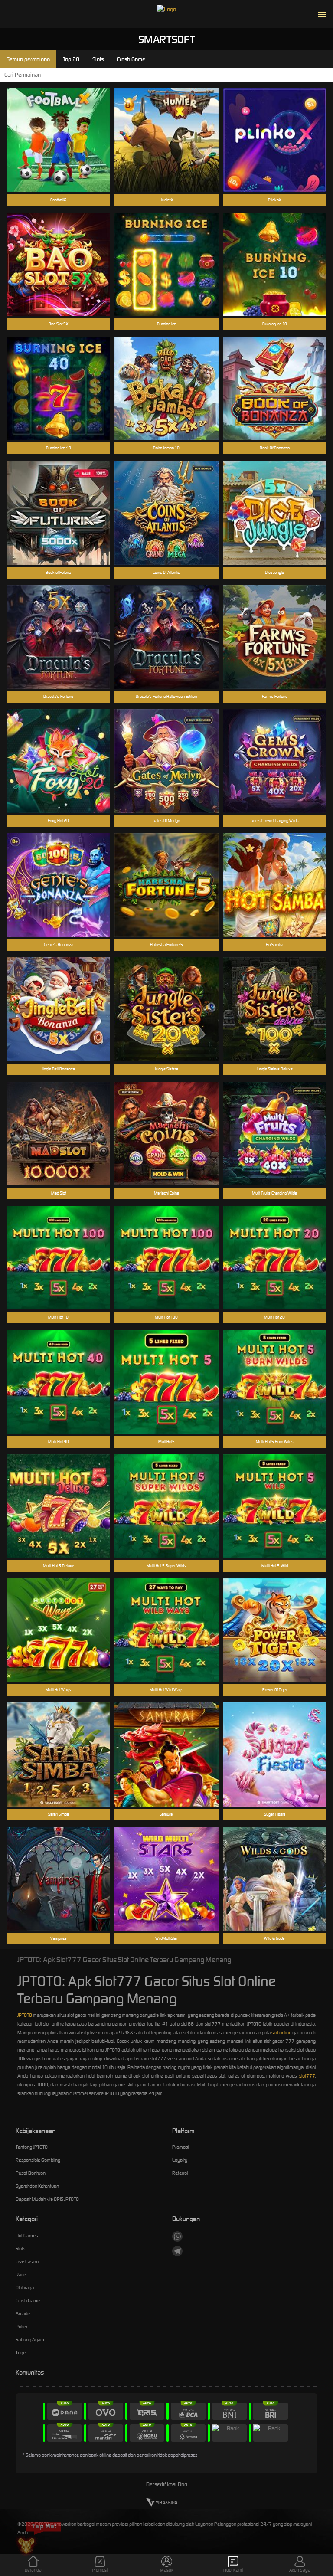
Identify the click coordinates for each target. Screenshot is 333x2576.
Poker (21, 2327)
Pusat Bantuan (31, 2173)
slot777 (307, 2076)
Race (21, 2275)
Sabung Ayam (30, 2340)
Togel (21, 2353)
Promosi (180, 2147)
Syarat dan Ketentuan (37, 2186)
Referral (180, 2173)
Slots (20, 2249)
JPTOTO (25, 2015)
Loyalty (180, 2160)
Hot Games (27, 2236)
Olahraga (25, 2288)
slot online (281, 2033)
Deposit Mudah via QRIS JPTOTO (47, 2199)
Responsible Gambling (38, 2160)
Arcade (23, 2314)
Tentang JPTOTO (32, 2147)
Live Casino (27, 2262)
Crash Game (28, 2301)
